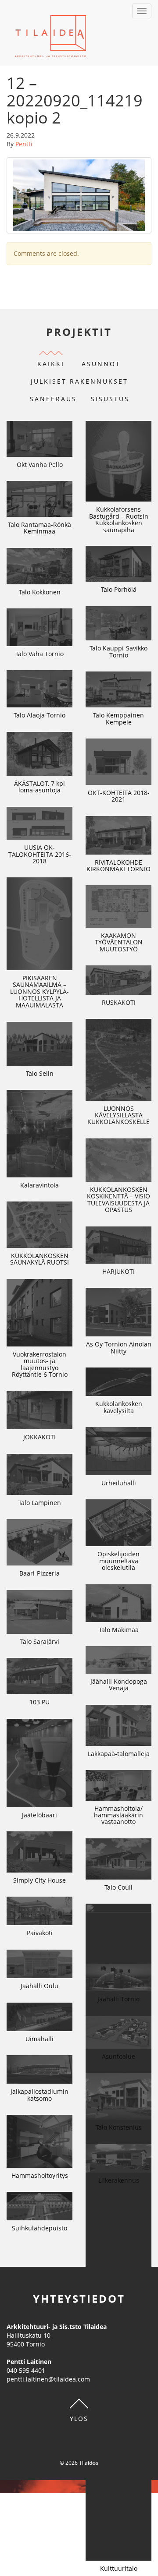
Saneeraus (53, 399)
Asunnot (101, 364)
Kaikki (51, 364)
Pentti (24, 144)
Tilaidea (51, 33)
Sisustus (110, 399)
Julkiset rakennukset (79, 381)
